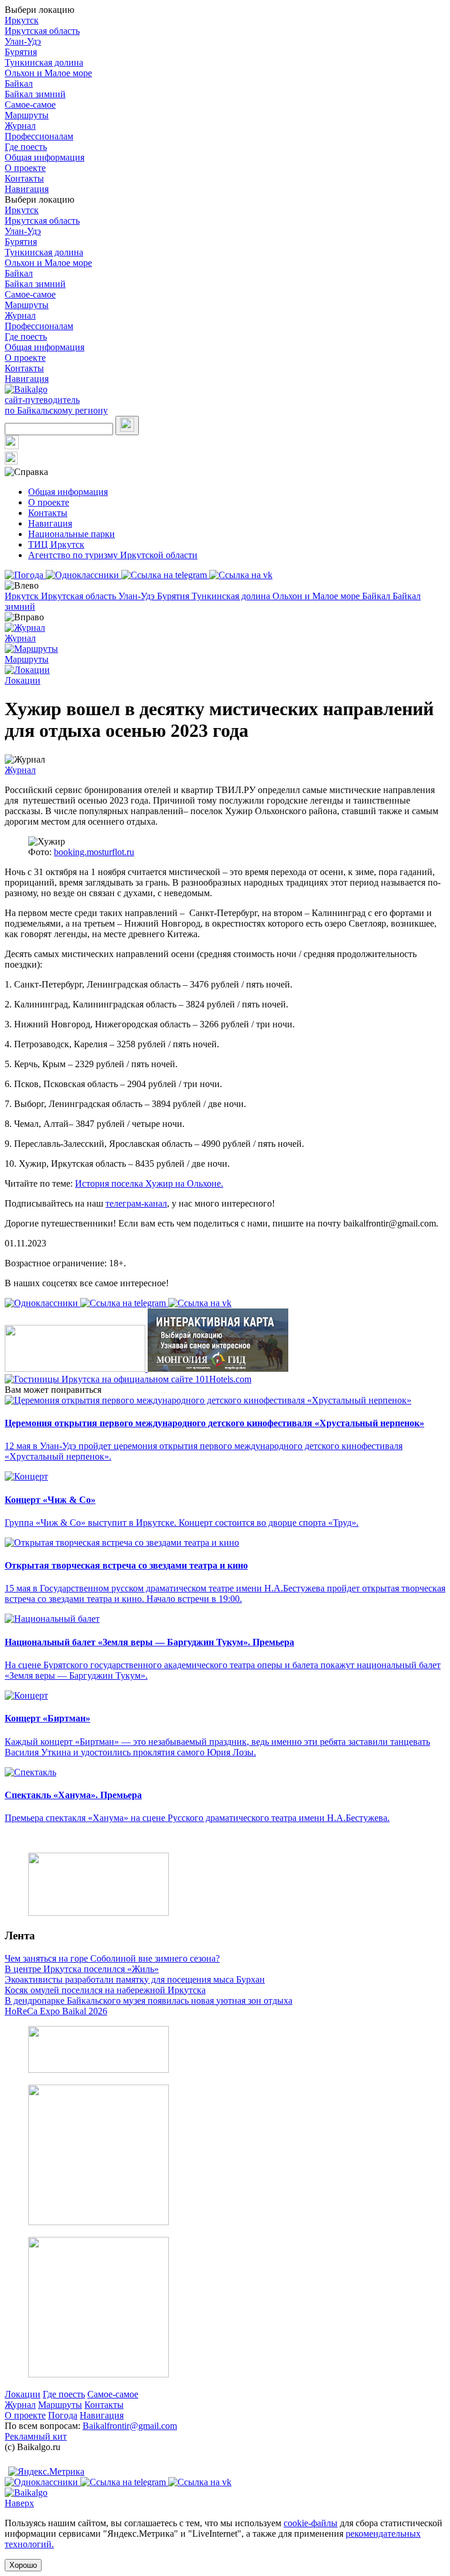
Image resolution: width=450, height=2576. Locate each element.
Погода (63, 2415)
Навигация (27, 189)
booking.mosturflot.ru (94, 852)
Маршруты (27, 115)
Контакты (24, 178)
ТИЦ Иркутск (56, 544)
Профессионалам (39, 136)
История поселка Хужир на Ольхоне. (149, 1183)
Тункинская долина (44, 62)
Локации (23, 2394)
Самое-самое (30, 105)
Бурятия (21, 52)
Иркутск (22, 20)
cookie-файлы (311, 2523)
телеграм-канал (136, 1203)
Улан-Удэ (23, 41)
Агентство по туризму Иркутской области (113, 555)
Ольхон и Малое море (48, 73)
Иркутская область (42, 31)
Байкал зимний (35, 94)
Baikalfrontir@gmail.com (130, 2426)
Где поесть (26, 147)
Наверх (19, 2503)
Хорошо (23, 2565)
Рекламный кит (36, 2436)
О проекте (25, 168)
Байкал (19, 83)
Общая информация (45, 157)
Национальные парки (71, 534)
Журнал (20, 126)
